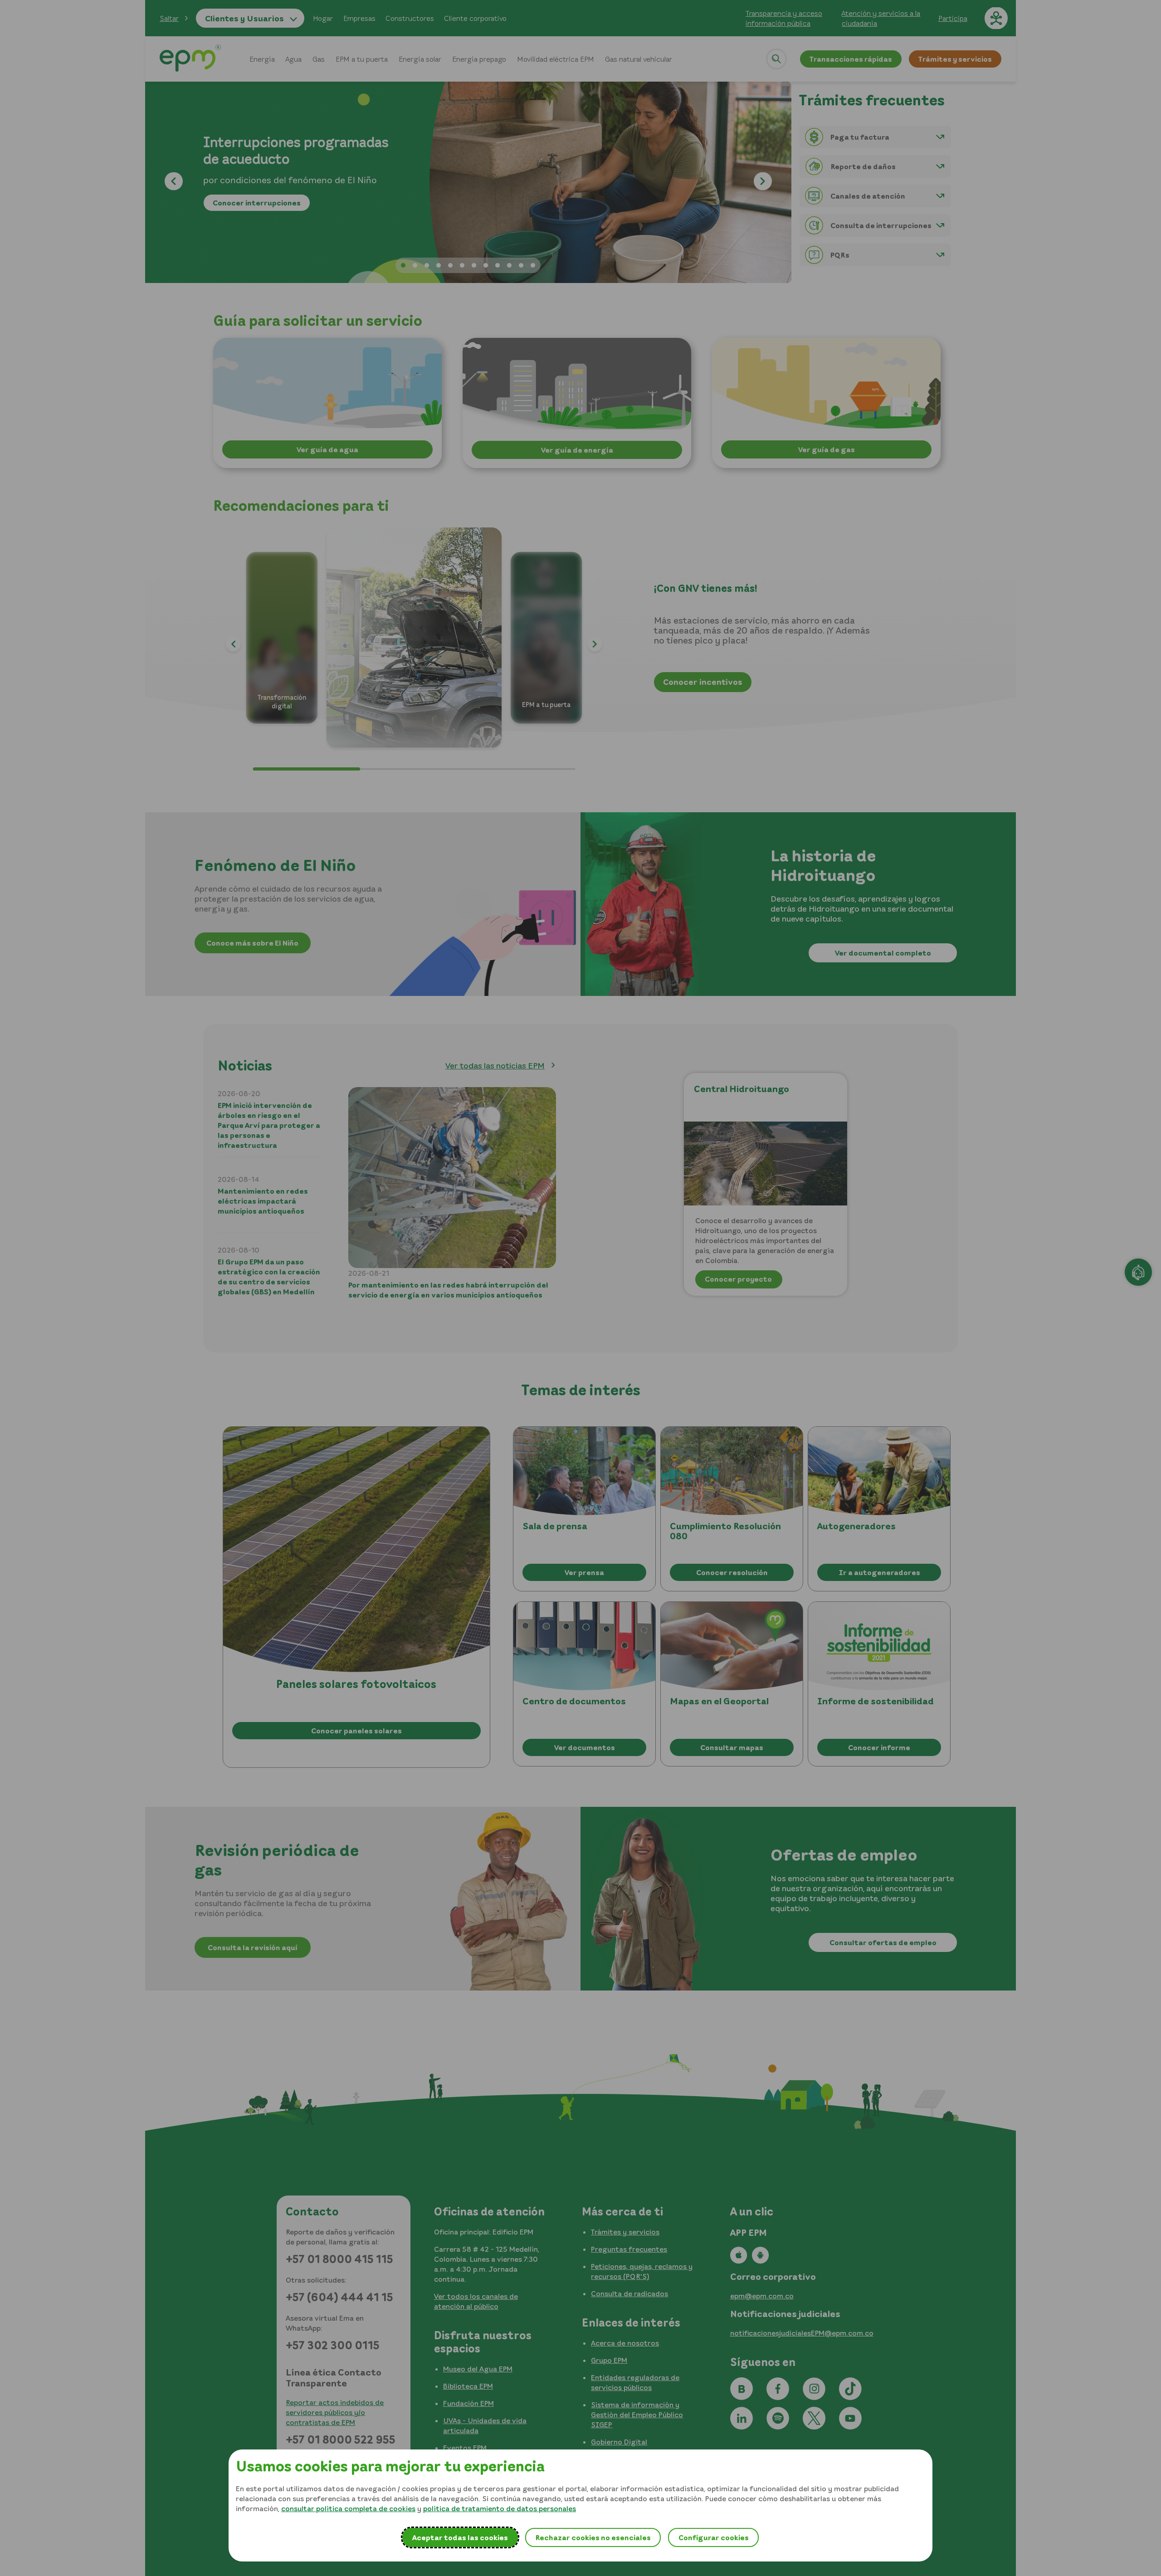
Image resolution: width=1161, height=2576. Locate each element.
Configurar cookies (714, 2537)
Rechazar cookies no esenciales (593, 2537)
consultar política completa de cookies (348, 2508)
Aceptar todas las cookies (460, 2537)
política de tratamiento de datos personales (500, 2508)
